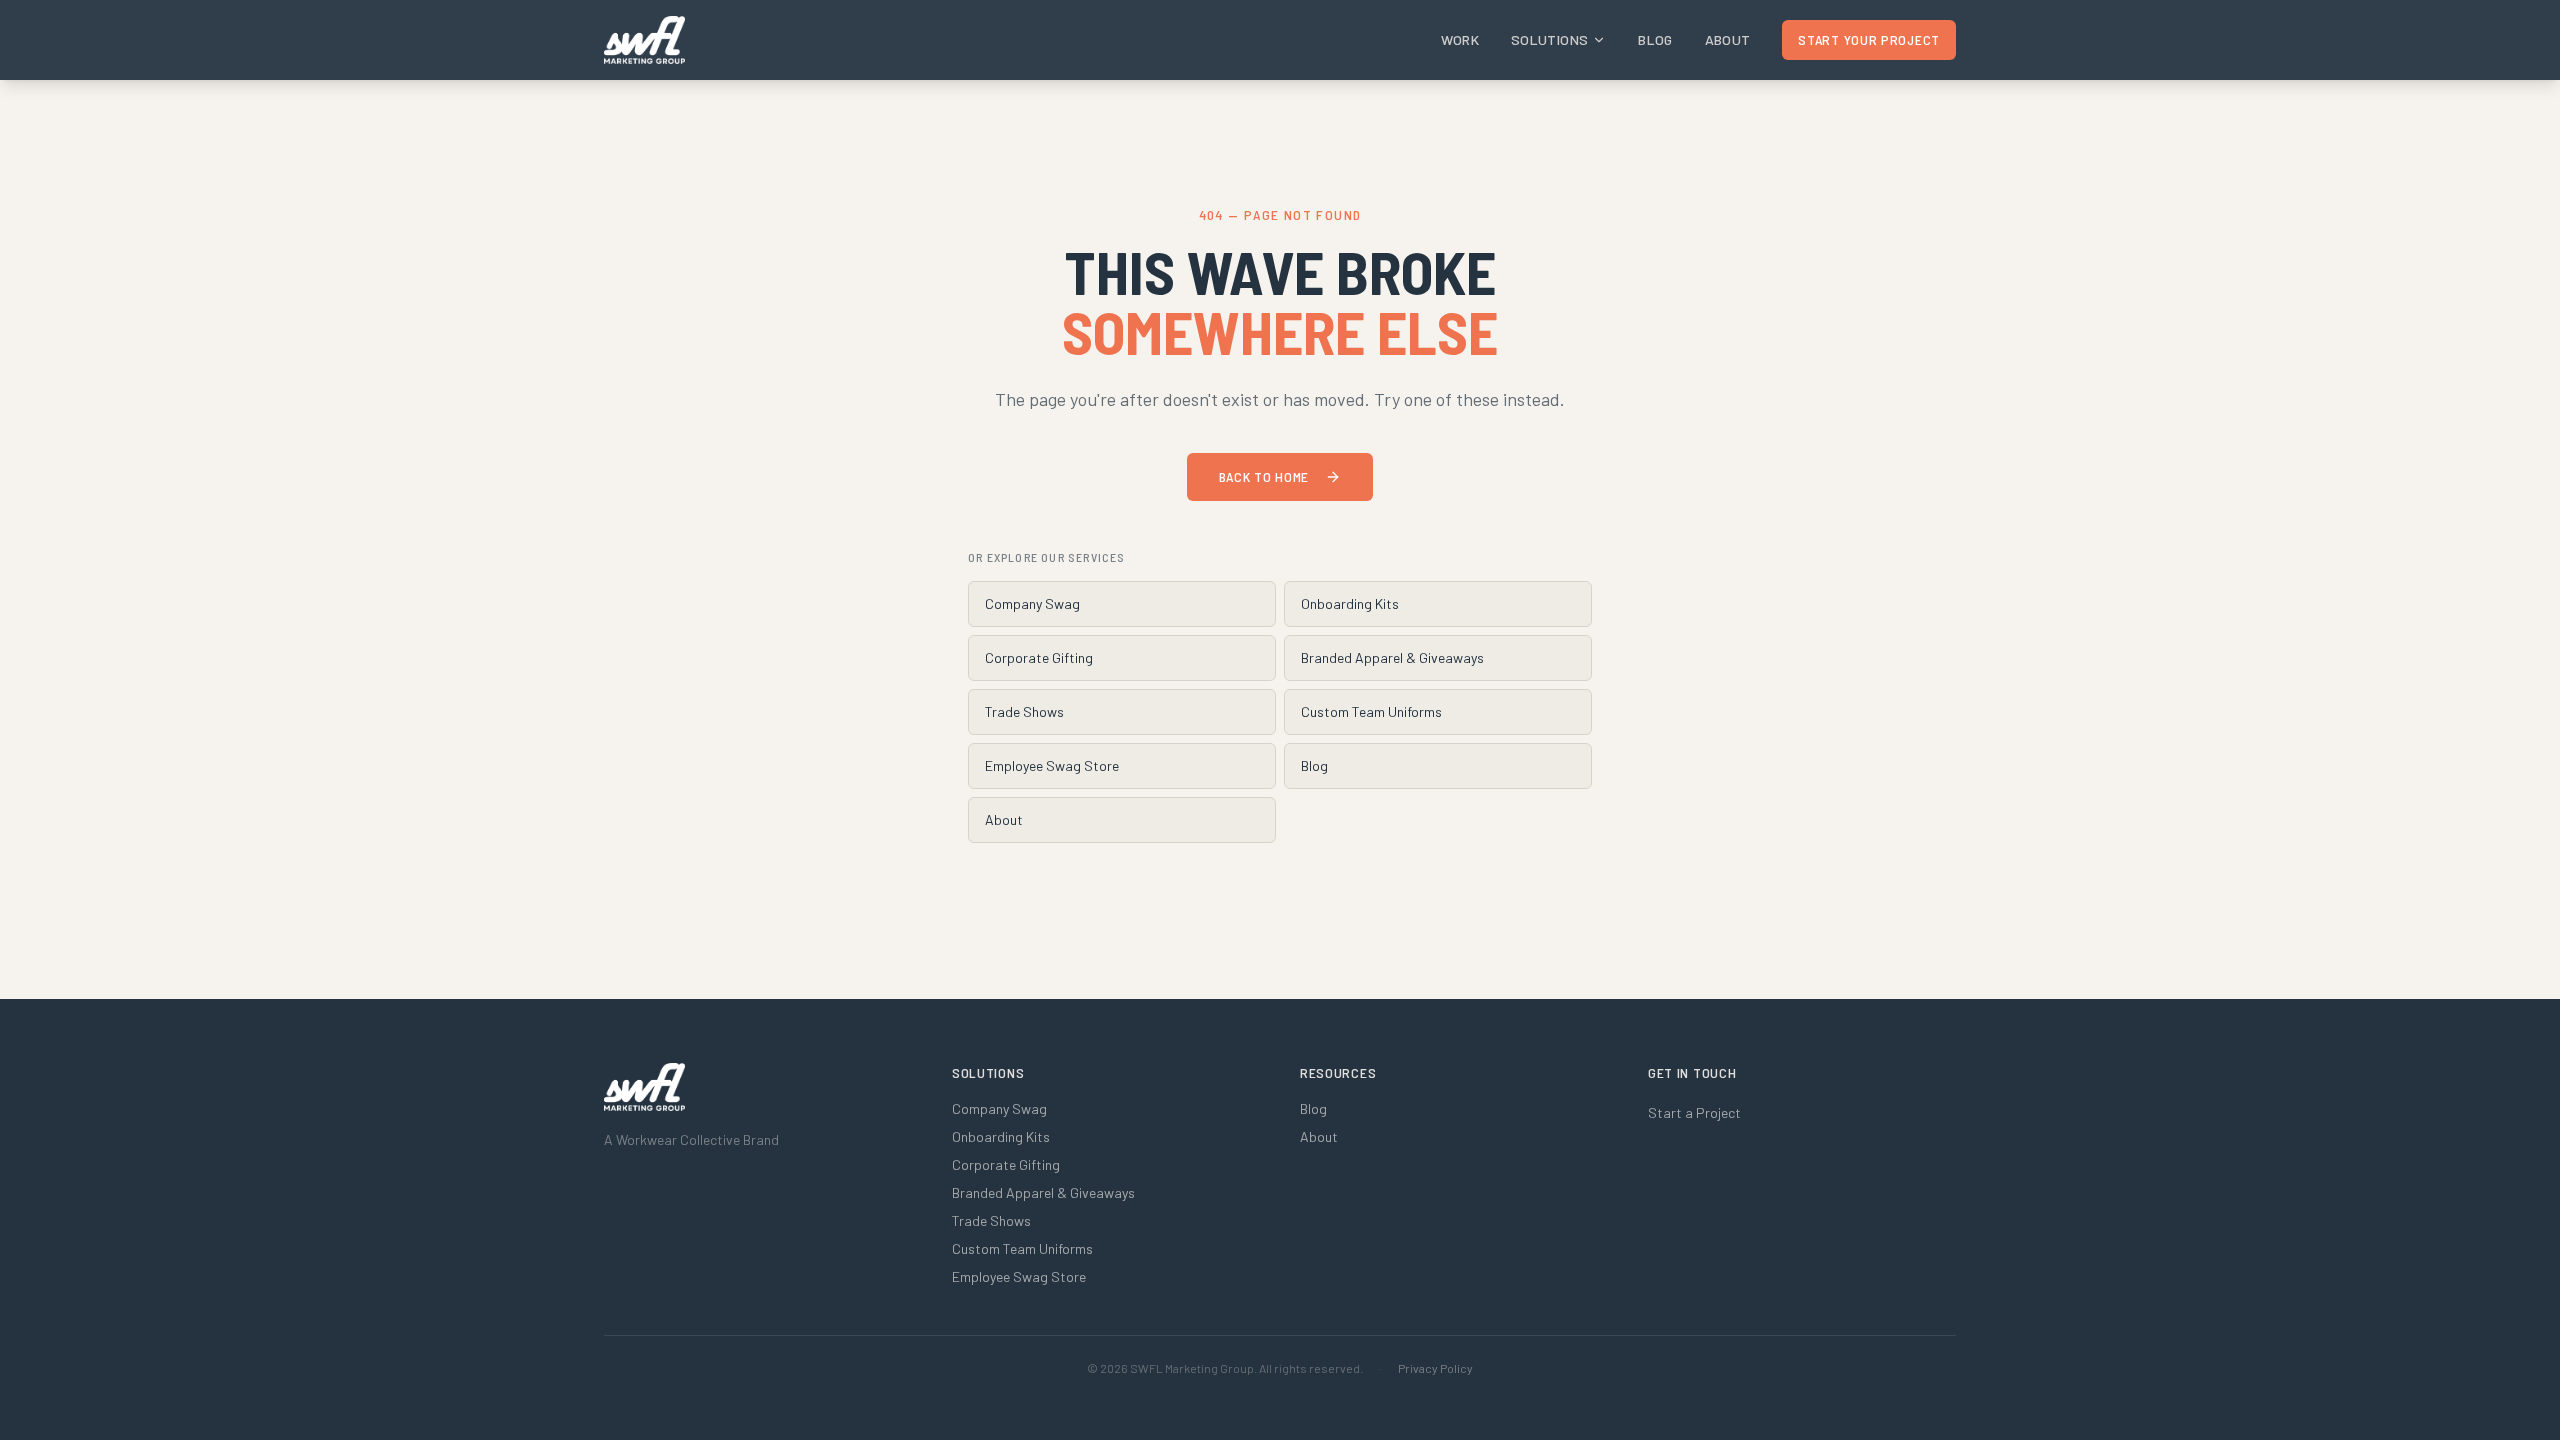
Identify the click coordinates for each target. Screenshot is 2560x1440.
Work (1460, 39)
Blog (1655, 39)
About (1728, 39)
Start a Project (1694, 1112)
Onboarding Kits (1350, 603)
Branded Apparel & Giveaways (1392, 657)
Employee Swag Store (1052, 765)
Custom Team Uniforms (1371, 711)
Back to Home (1264, 476)
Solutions (1549, 39)
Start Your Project (1869, 39)
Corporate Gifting (1039, 657)
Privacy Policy (1435, 1368)
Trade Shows (1024, 711)
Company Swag (1032, 603)
